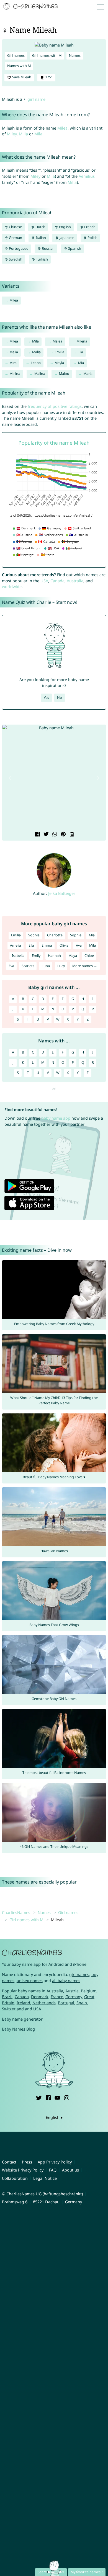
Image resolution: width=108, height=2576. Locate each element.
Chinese (15, 227)
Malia (36, 352)
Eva (11, 966)
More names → (85, 966)
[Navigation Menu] (102, 7)
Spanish (74, 248)
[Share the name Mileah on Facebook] (37, 835)
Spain (82, 2003)
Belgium (89, 1991)
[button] (10, 778)
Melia (14, 352)
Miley (12, 134)
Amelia (16, 945)
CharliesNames (16, 1912)
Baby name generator (22, 2019)
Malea (57, 341)
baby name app (56, 1118)
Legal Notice (45, 2178)
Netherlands (44, 2003)
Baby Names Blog (18, 2029)
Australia (75, 581)
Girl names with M (47, 56)
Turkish (42, 259)
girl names (79, 1974)
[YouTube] (57, 2097)
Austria (72, 1991)
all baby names (66, 1981)
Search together (51, 2572)
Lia (81, 352)
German (15, 238)
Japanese (66, 238)
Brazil (7, 1997)
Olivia (64, 945)
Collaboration (15, 2178)
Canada (57, 581)
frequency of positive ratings (55, 406)
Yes (46, 698)
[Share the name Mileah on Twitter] (46, 835)
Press (27, 2162)
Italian (40, 238)
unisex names (30, 1981)
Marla (88, 374)
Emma (47, 945)
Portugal (66, 2003)
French (89, 227)
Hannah (54, 956)
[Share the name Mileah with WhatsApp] (54, 835)
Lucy (61, 966)
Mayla (59, 363)
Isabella (18, 956)
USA (44, 581)
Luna (46, 966)
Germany (74, 1997)
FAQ (53, 2170)
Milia (23, 134)
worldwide (12, 587)
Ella (31, 945)
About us (70, 2170)
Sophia (34, 935)
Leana (36, 363)
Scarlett (28, 966)
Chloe (89, 956)
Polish (92, 238)
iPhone (80, 1964)
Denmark (40, 1997)
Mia (81, 363)
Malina (40, 374)
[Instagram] (66, 2097)
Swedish (15, 259)
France (57, 1997)
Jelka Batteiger (62, 893)
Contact (9, 2162)
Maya (73, 956)
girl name (36, 99)
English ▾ (54, 2117)
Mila (38, 134)
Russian (48, 248)
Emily (36, 956)
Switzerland (13, 2009)
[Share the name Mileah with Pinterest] (63, 835)
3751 (49, 77)
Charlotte (55, 935)
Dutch (40, 227)
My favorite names (86, 2572)
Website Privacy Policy (23, 2170)
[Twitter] (39, 2097)
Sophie (76, 935)
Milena (82, 341)
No (60, 698)
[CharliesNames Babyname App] (31, 7)
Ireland (23, 2003)
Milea (62, 128)
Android (56, 1964)
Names (75, 56)
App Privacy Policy (55, 2162)
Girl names (16, 56)
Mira (13, 363)
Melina (15, 374)
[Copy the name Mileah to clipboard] (71, 835)
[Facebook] (48, 2097)
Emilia (59, 352)
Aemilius (87, 176)
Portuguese (18, 248)
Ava (79, 945)
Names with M (19, 66)
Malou (64, 374)
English (65, 227)
